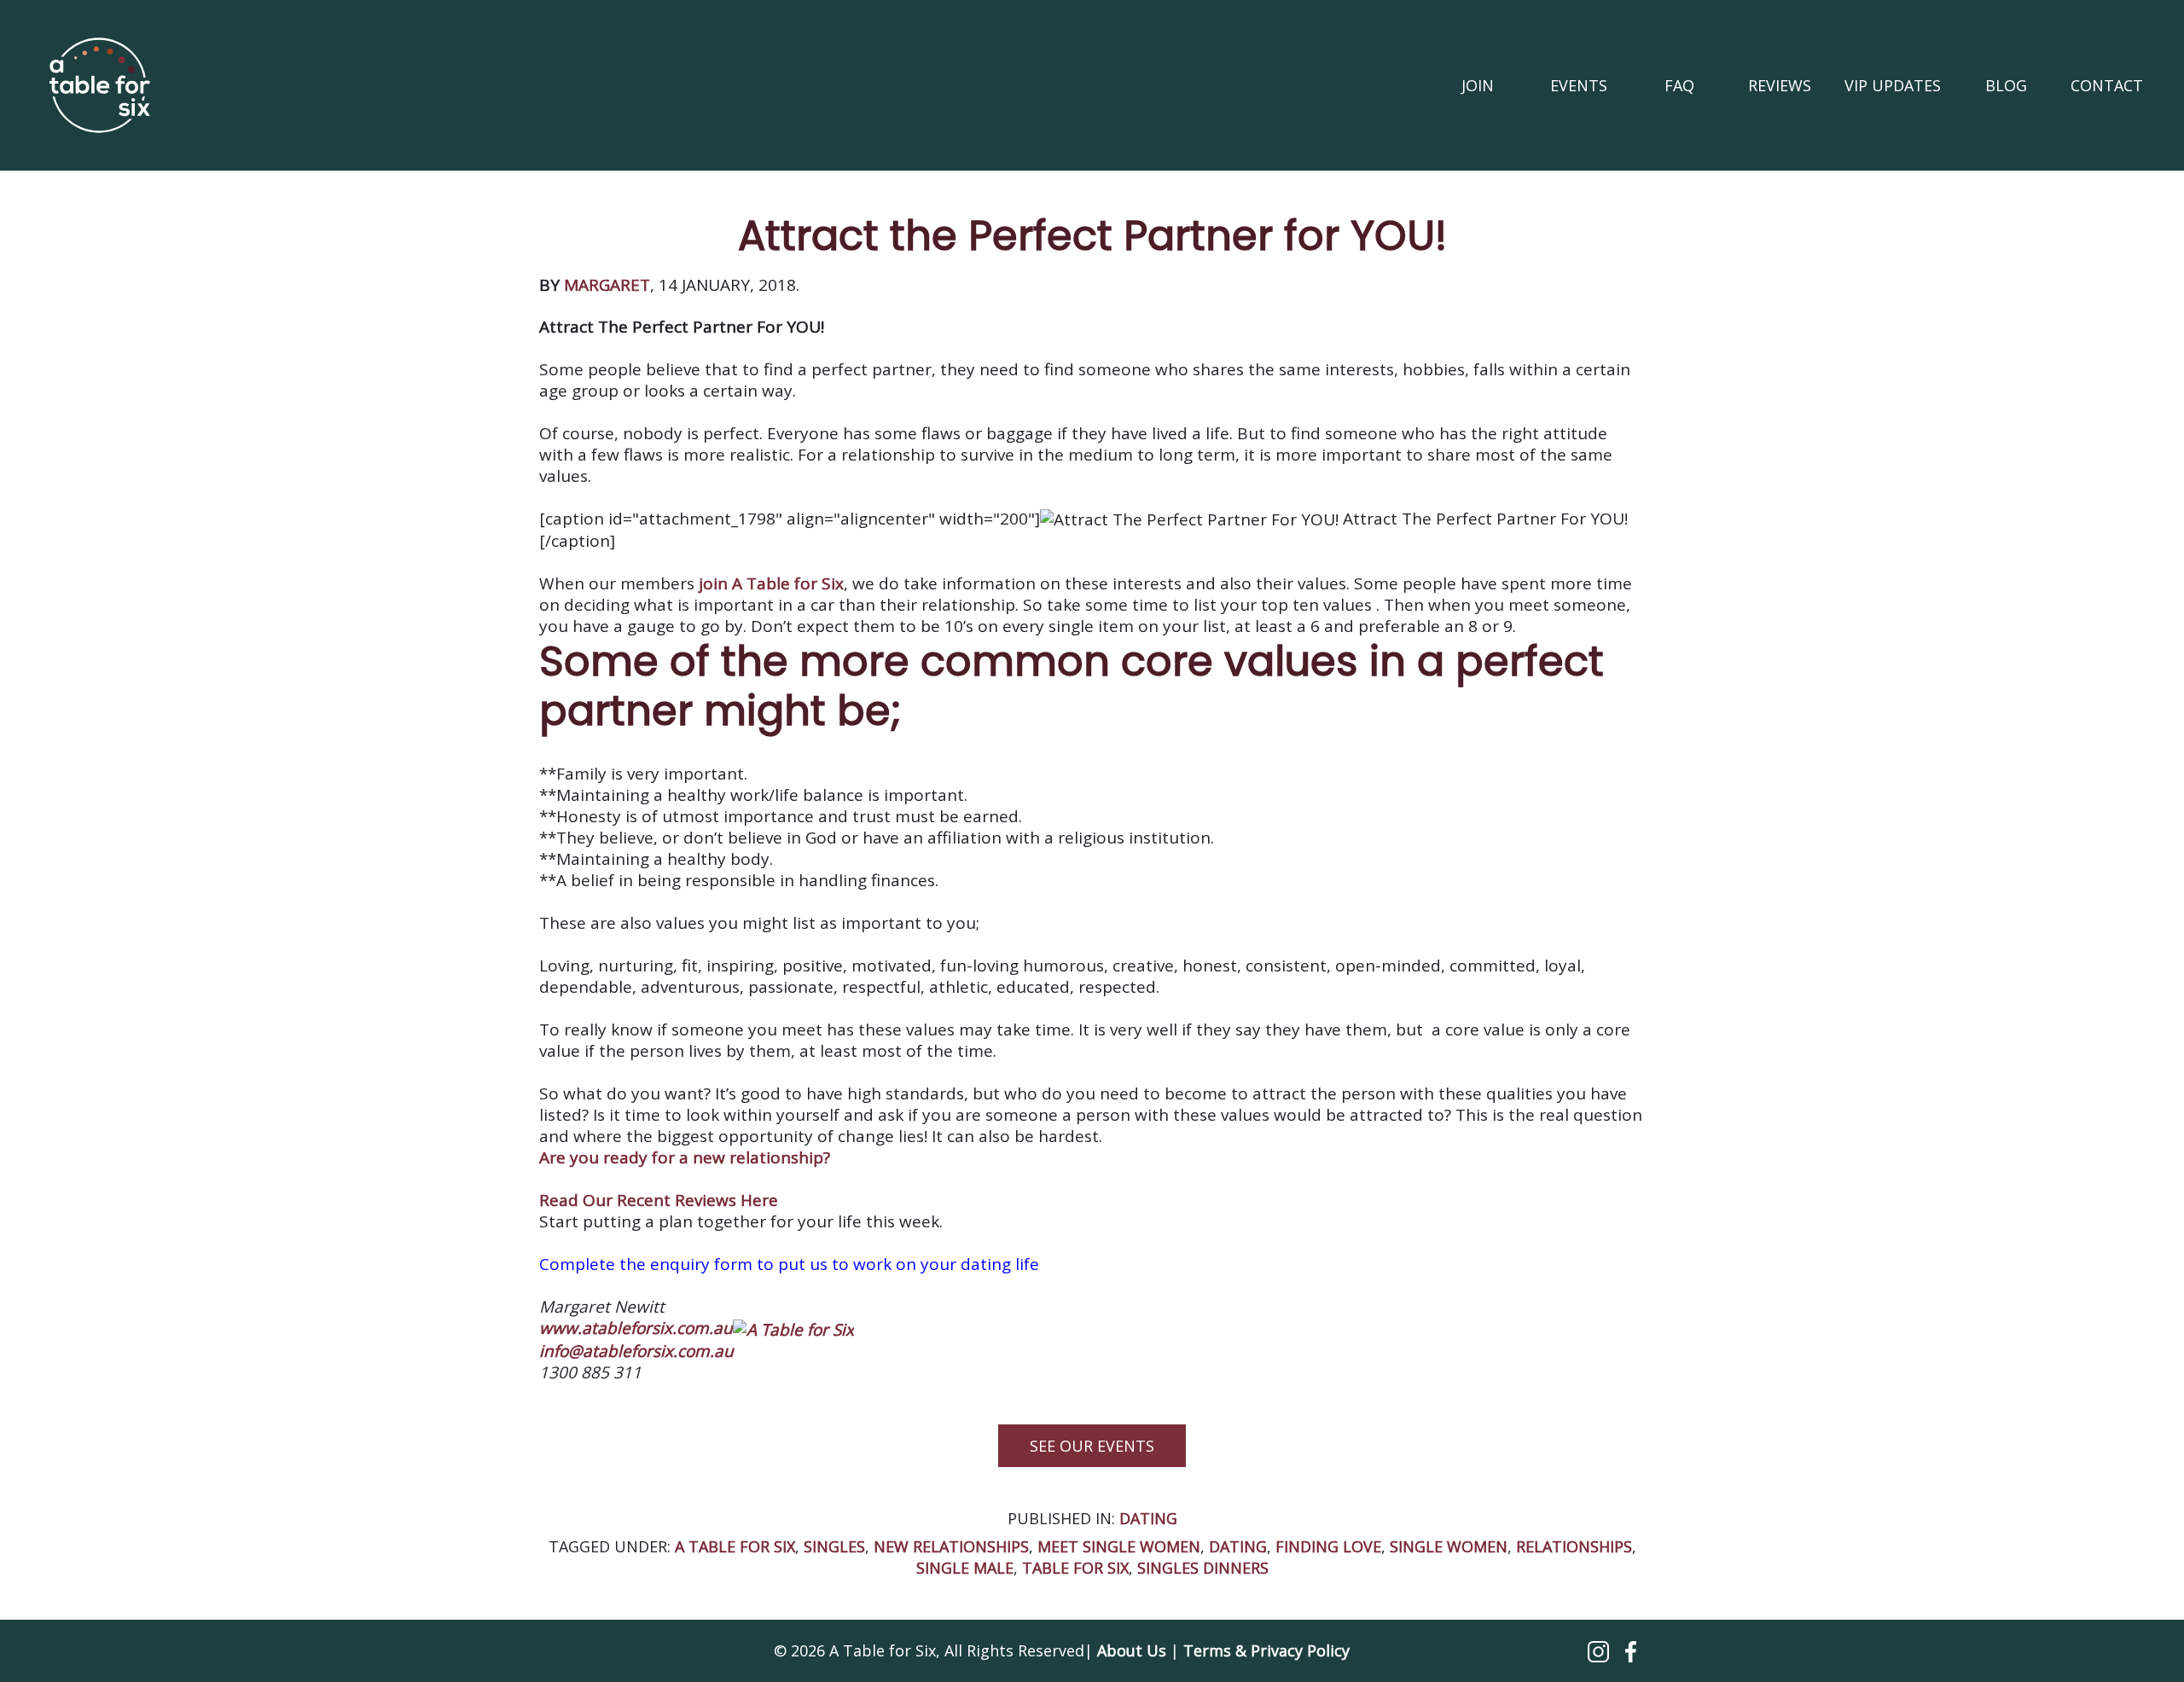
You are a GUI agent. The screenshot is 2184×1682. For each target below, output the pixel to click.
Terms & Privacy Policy (1266, 1650)
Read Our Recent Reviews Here (659, 1200)
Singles (834, 1546)
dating (1238, 1546)
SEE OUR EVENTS (1092, 1446)
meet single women (1119, 1546)
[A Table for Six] (100, 85)
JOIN (1478, 85)
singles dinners (1203, 1568)
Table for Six (1075, 1568)
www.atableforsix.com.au (636, 1328)
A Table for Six (735, 1546)
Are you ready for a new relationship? (685, 1157)
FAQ (1679, 85)
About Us (1132, 1650)
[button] (1600, 1650)
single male (965, 1568)
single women (1449, 1546)
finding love (1328, 1546)
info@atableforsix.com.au (636, 1351)
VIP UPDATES (1893, 85)
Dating (1148, 1518)
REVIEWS (1780, 85)
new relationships (951, 1546)
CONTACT (2107, 85)
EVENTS (1579, 85)
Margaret (607, 285)
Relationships (1574, 1546)
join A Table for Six (769, 583)
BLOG (2006, 85)
